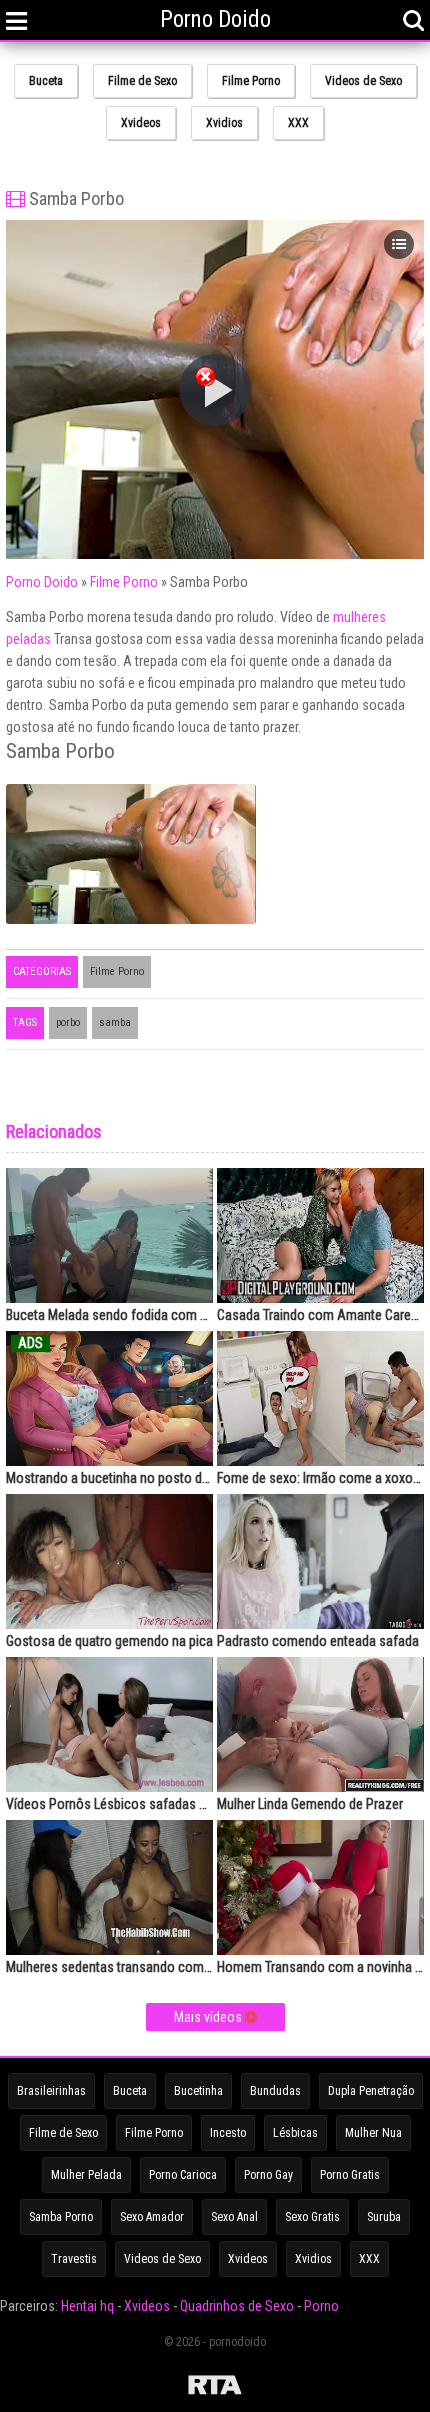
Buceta (46, 81)
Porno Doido (42, 582)
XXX (298, 123)
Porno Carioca (183, 2175)
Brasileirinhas (51, 2091)
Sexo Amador (152, 2217)
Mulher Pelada (86, 2175)
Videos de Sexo (363, 81)
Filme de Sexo (142, 81)
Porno (321, 2306)
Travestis (74, 2259)
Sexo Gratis (312, 2217)
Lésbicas (295, 2133)
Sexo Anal (234, 2217)
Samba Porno (61, 2217)
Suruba (384, 2217)
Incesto (228, 2133)
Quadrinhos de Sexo (237, 2306)
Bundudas (275, 2091)
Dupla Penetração (371, 2091)
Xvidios (224, 123)
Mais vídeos (209, 2017)
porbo (68, 1022)
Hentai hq (87, 2306)
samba (115, 1022)
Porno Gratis (350, 2175)
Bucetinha (198, 2091)
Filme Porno (251, 81)
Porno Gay (268, 2175)
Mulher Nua (373, 2133)
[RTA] (215, 2388)
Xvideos (141, 123)
